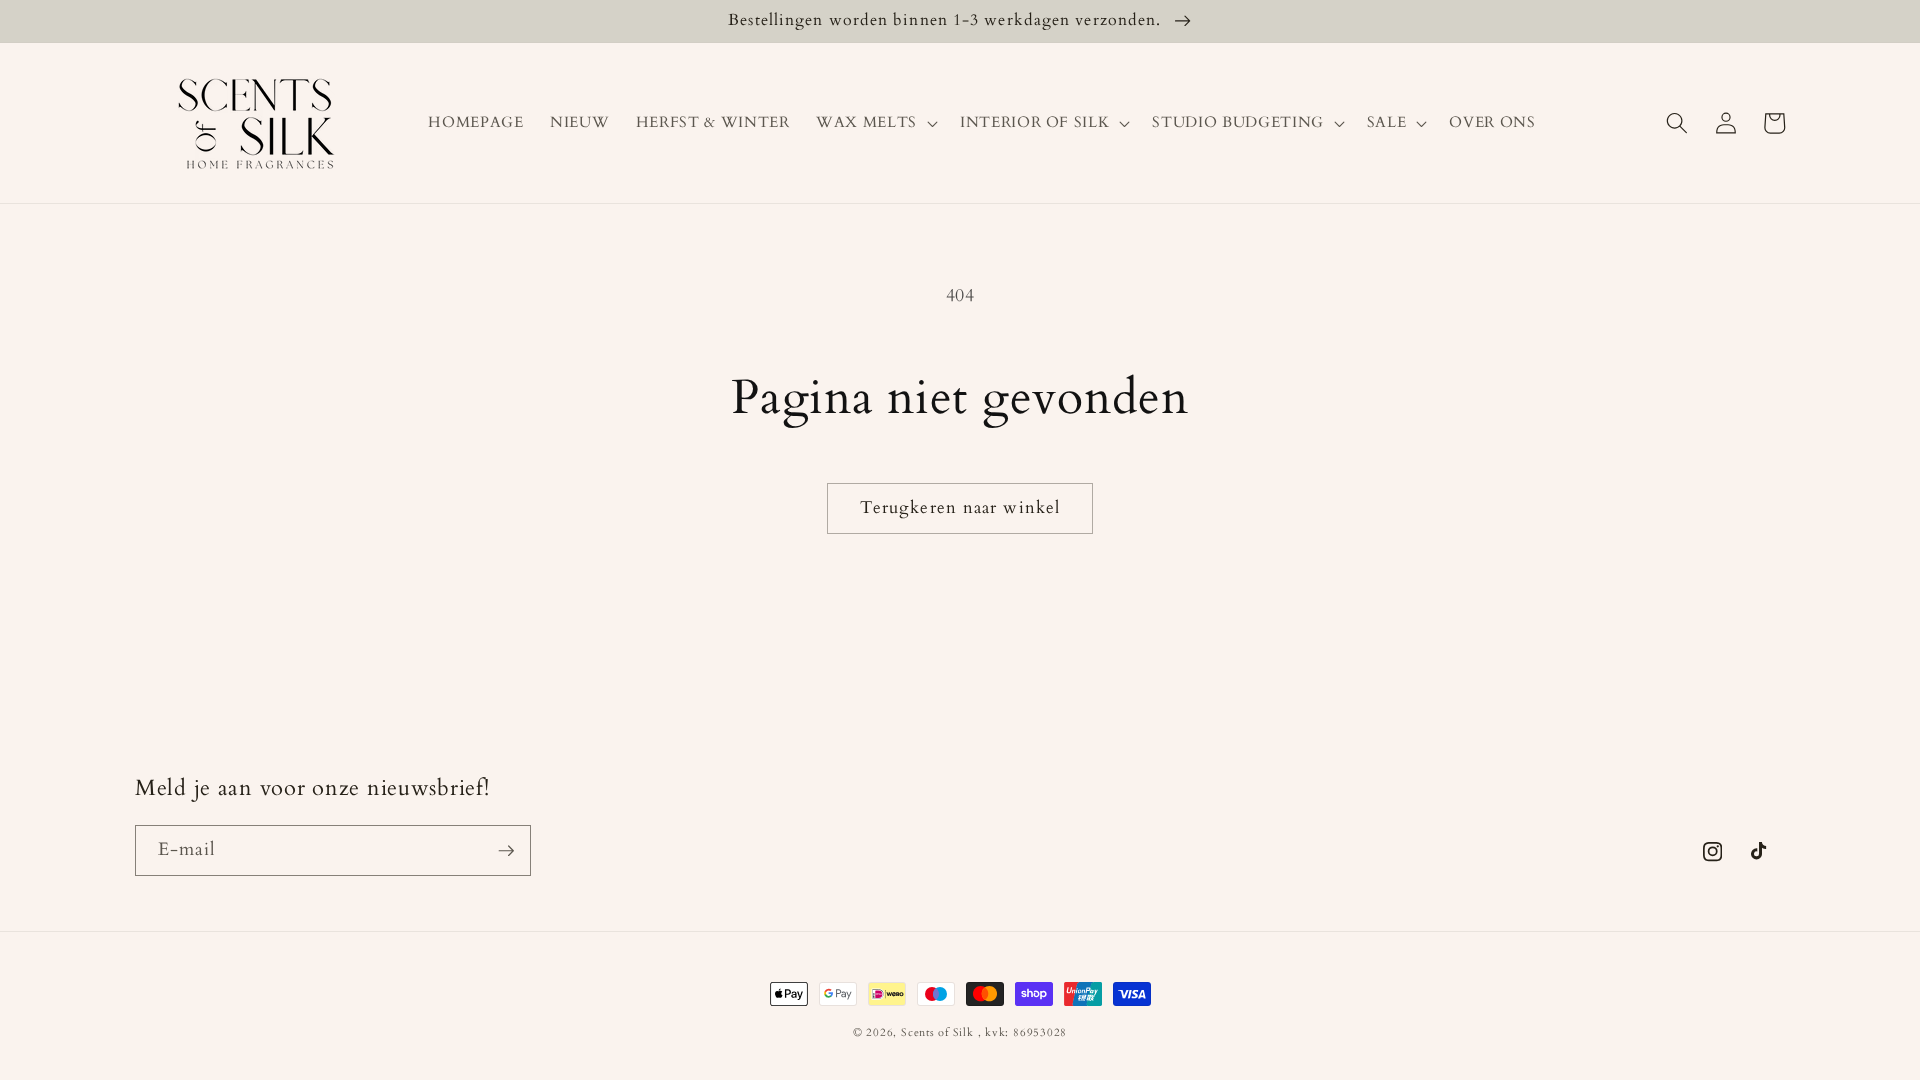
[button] (875, 123)
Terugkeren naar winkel (960, 508)
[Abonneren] (506, 851)
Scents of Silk (937, 1032)
